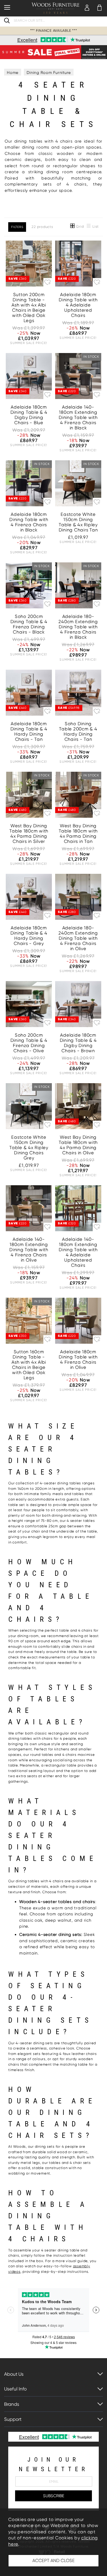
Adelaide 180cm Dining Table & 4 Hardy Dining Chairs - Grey (29, 936)
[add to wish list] (48, 282)
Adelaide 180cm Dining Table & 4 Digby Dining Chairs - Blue (29, 415)
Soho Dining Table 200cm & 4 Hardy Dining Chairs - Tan (78, 732)
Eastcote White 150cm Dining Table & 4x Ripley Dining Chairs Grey (29, 1148)
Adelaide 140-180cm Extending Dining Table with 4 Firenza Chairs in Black (78, 417)
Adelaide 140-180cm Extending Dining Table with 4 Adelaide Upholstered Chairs (78, 1252)
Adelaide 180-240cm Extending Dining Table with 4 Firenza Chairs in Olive (78, 938)
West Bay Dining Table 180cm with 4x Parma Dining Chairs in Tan (78, 834)
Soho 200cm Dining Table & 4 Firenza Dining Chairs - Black (29, 624)
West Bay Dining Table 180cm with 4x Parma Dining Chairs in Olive (78, 1145)
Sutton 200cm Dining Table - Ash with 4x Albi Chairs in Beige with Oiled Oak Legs (29, 308)
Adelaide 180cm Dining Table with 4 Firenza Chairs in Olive (78, 1360)
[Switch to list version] (89, 227)
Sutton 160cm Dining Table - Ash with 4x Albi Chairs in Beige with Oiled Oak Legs (29, 1365)
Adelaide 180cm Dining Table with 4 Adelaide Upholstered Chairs (78, 305)
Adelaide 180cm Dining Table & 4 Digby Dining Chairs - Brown (78, 1043)
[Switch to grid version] (73, 227)
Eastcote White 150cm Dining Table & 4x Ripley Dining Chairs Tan (78, 522)
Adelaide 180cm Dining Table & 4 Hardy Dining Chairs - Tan (29, 732)
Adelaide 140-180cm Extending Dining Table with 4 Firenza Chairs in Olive (29, 1250)
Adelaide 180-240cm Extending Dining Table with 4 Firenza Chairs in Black (78, 627)
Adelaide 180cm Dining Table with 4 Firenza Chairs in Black (29, 522)
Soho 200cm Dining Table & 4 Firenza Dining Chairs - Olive (29, 1043)
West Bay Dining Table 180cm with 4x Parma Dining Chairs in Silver (29, 834)
